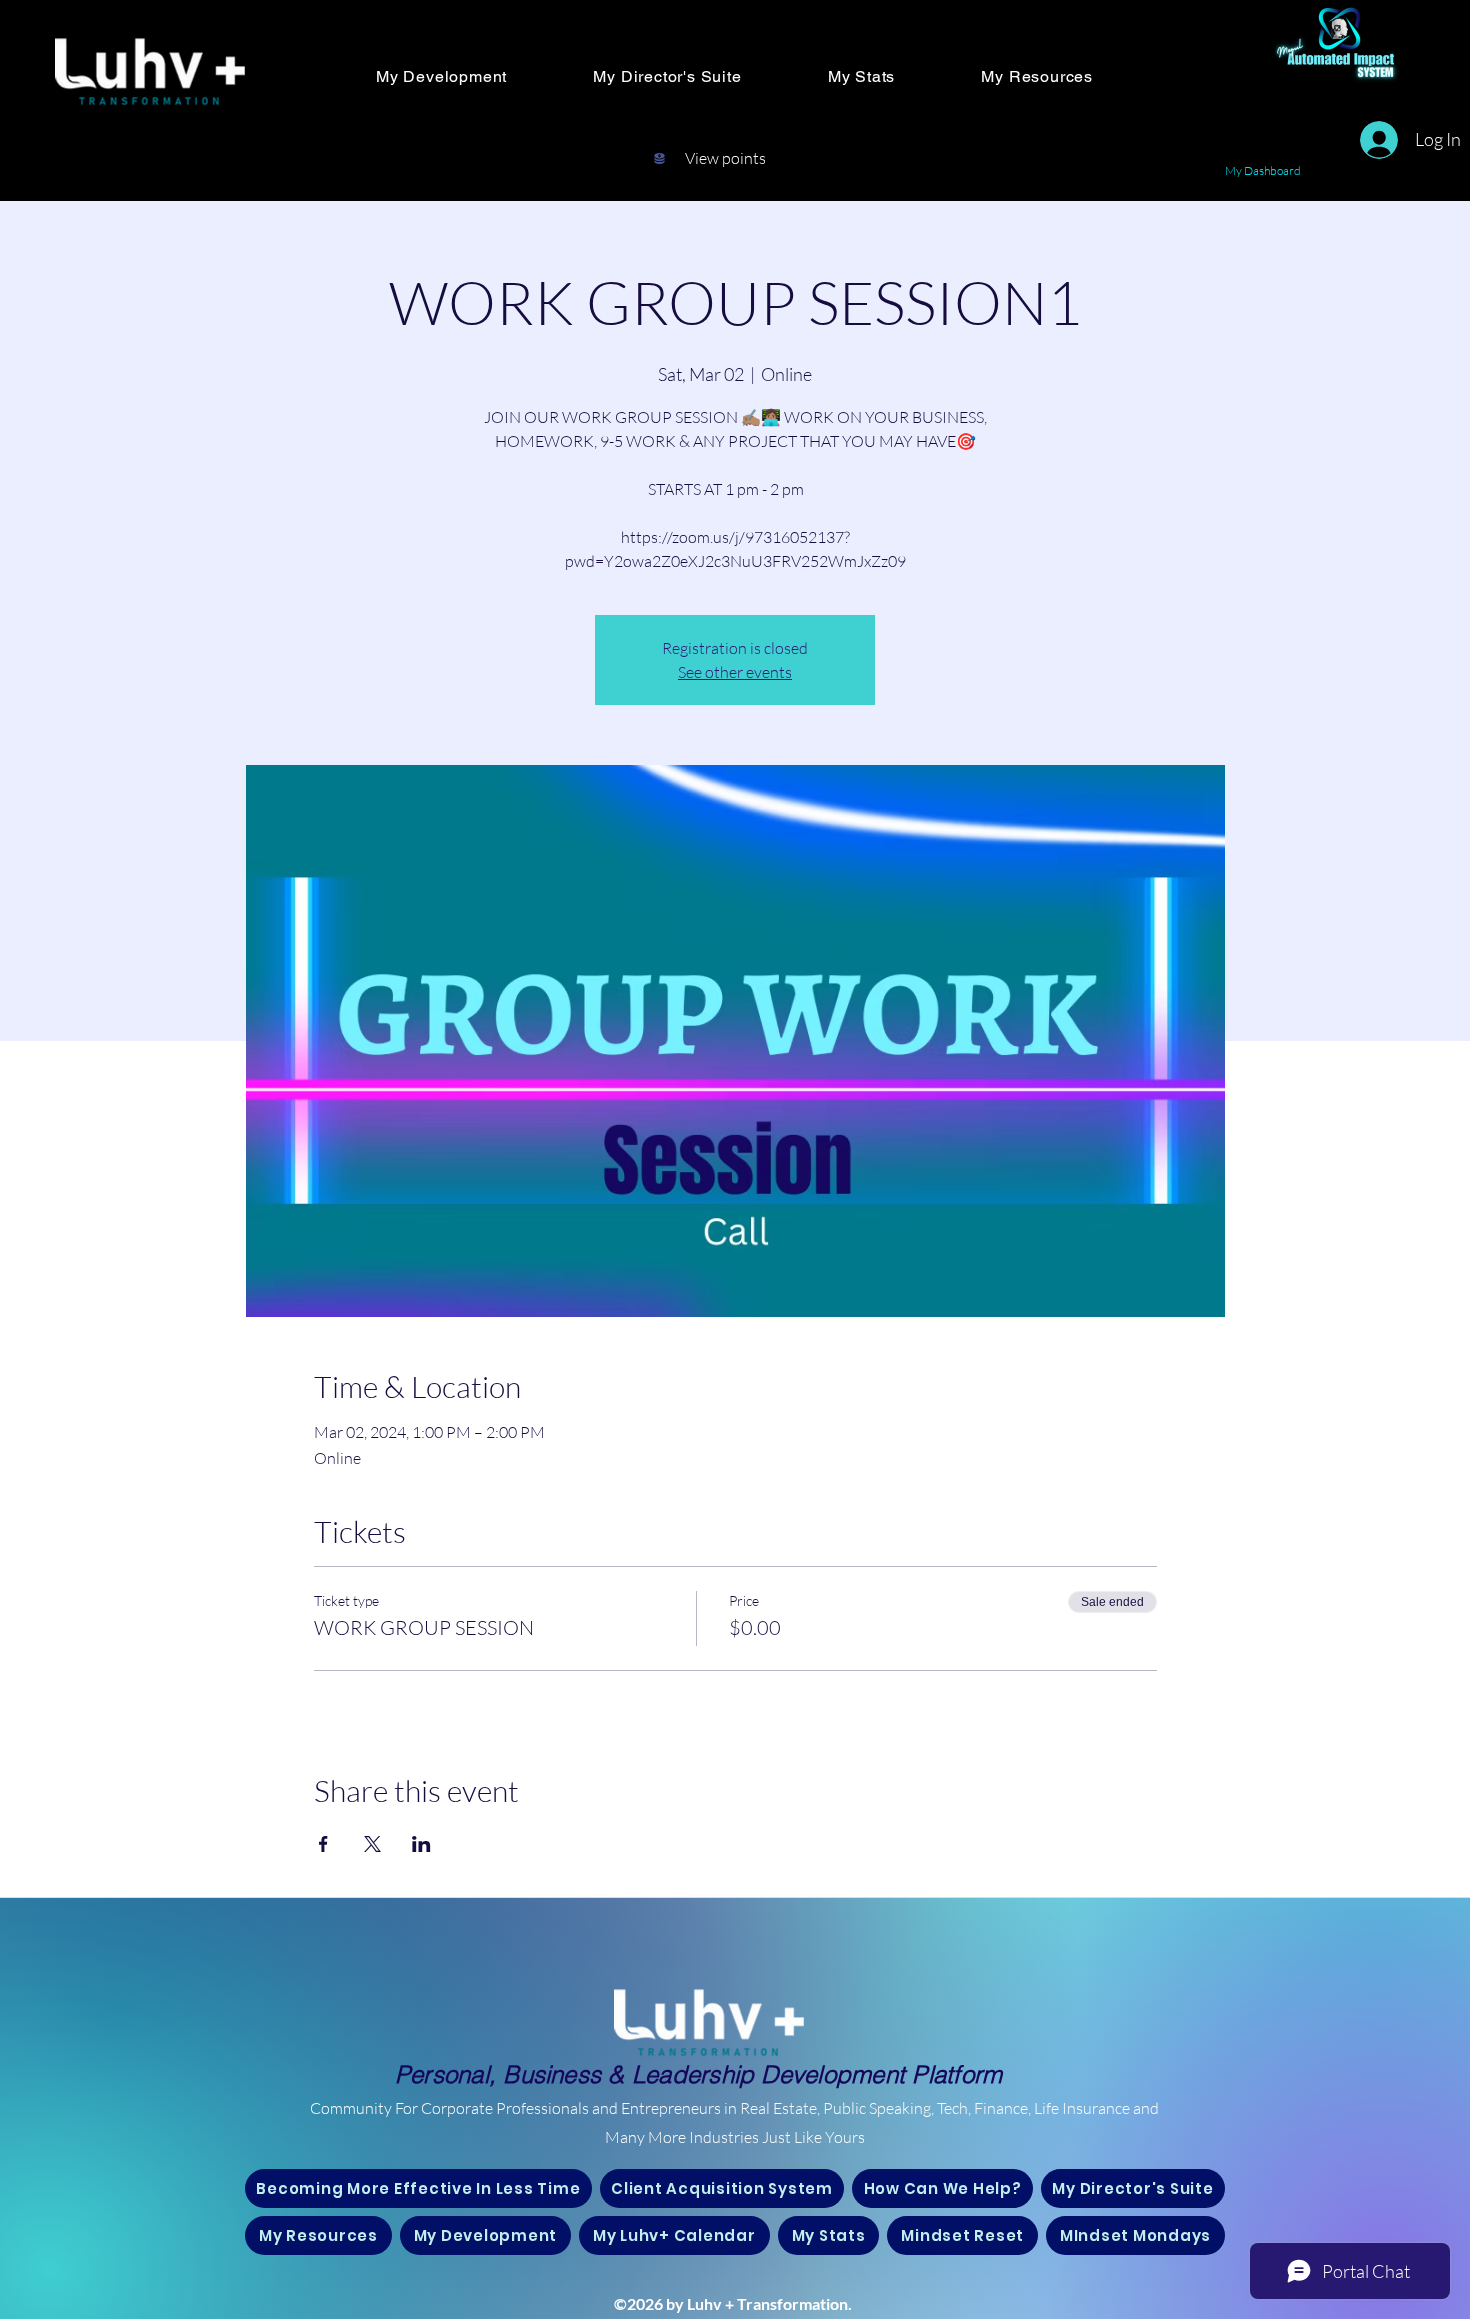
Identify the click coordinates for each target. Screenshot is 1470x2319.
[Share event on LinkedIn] (421, 1844)
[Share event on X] (372, 1844)
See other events (735, 672)
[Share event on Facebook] (323, 1844)
